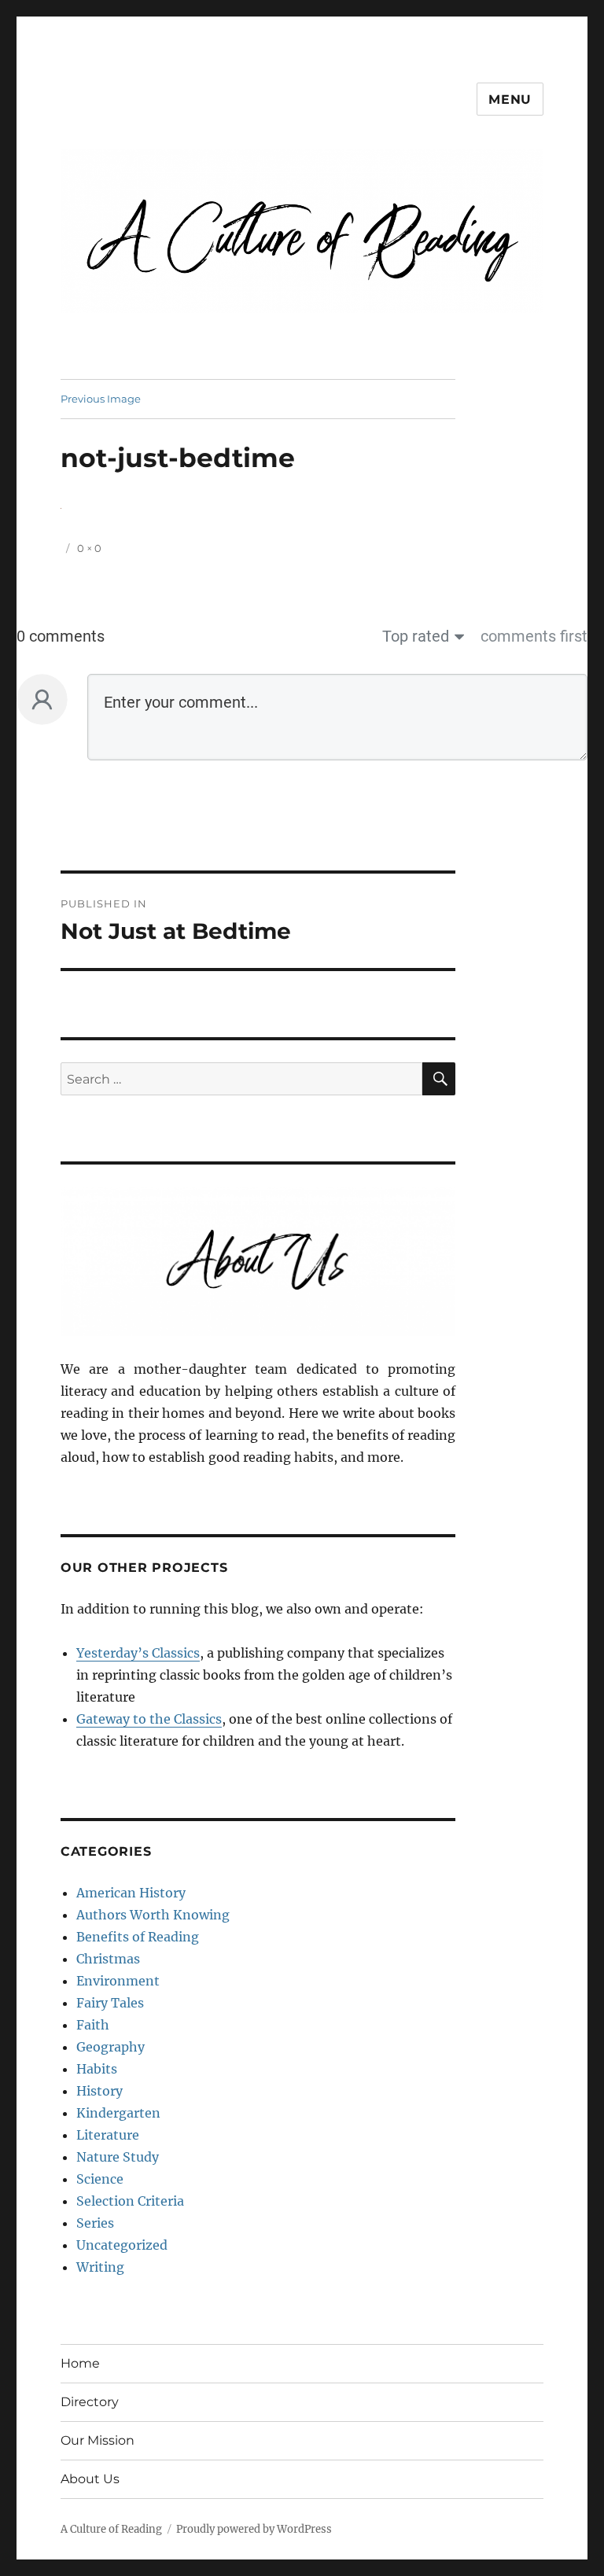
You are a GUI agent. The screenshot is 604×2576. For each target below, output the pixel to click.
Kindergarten (118, 2113)
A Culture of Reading (111, 2529)
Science (100, 2179)
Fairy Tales (110, 2003)
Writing (100, 2267)
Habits (97, 2069)
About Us (90, 2479)
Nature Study (118, 2157)
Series (95, 2223)
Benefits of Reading (138, 1937)
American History (131, 1893)
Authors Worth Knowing (153, 1915)
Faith (93, 2025)
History (99, 2091)
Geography (110, 2047)
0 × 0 (89, 548)
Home (80, 2363)
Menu (510, 99)
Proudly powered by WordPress (254, 2529)
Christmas (108, 1959)
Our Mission (98, 2440)
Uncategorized (122, 2245)
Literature (108, 2135)
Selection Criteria (130, 2201)
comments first (534, 636)
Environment (118, 1981)
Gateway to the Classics (149, 1719)
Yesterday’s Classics (138, 1653)
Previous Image (101, 399)
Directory (90, 2402)
